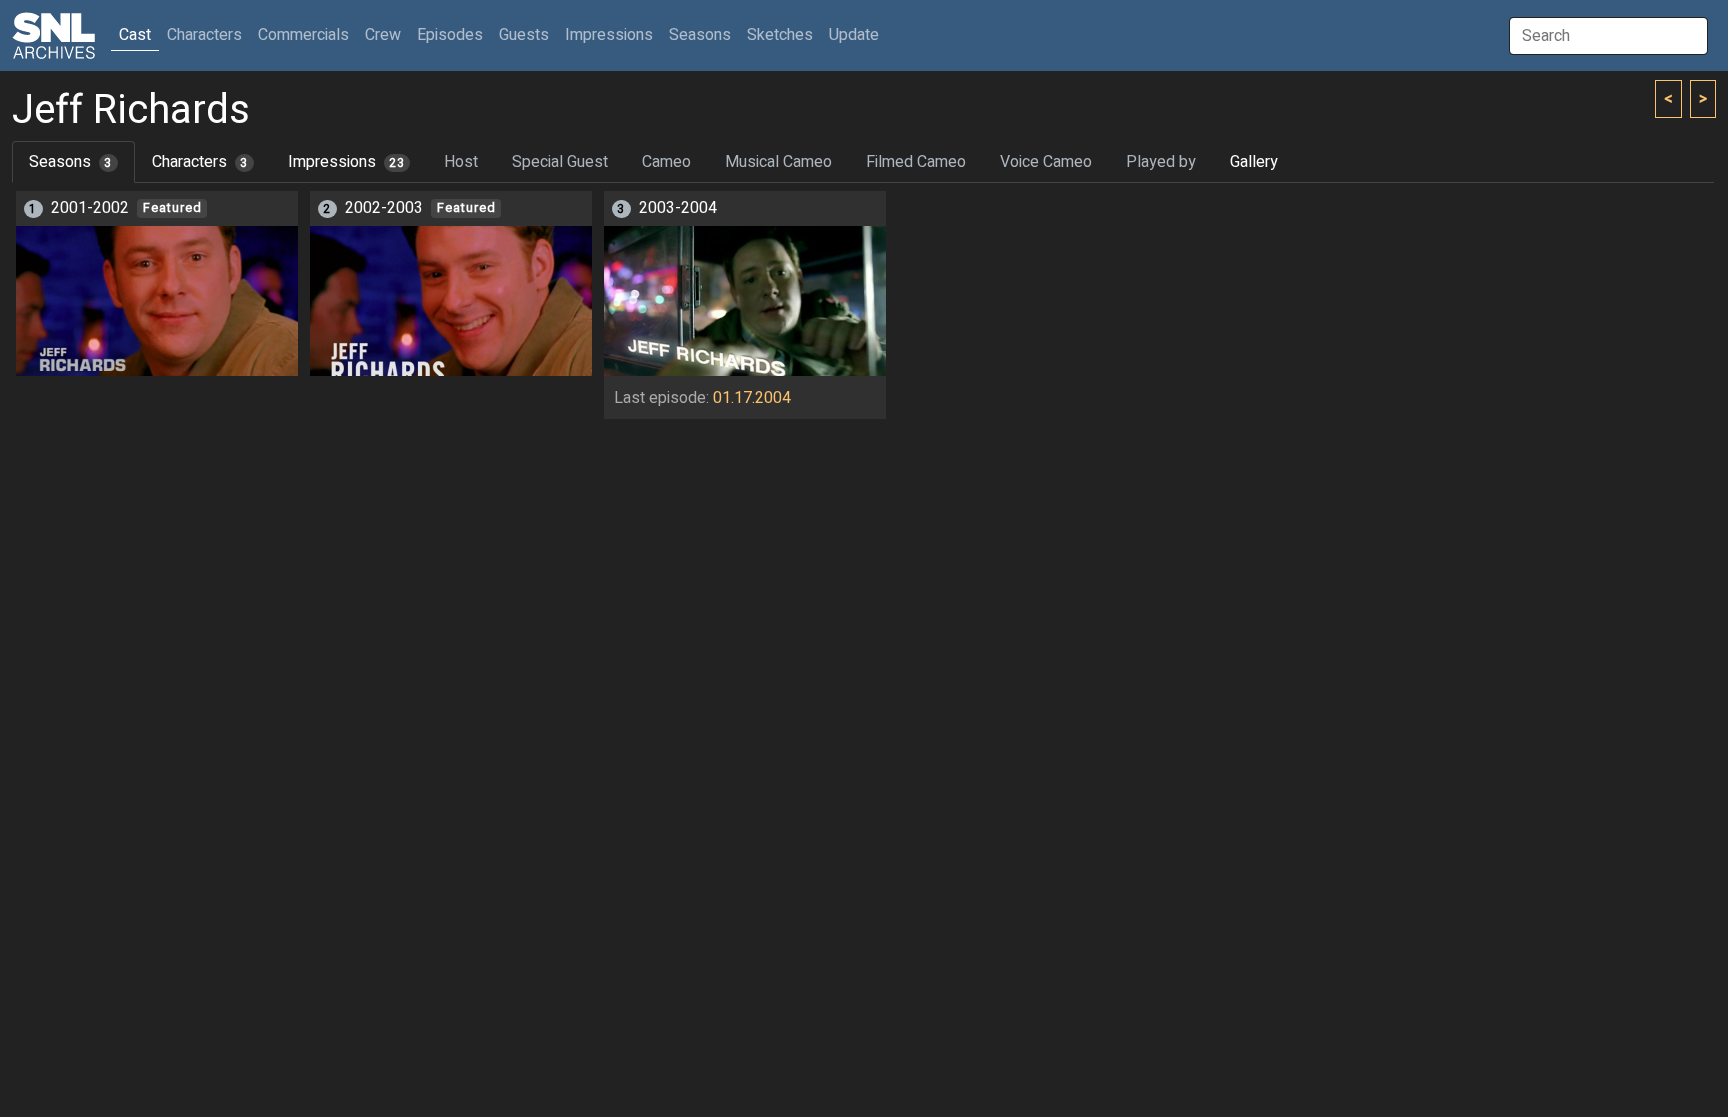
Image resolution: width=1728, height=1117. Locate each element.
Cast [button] (139, 34)
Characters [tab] (200, 162)
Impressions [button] (609, 35)
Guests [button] (524, 35)
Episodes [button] (450, 35)
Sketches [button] (780, 35)
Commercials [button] (303, 35)
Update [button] (854, 35)
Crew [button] (383, 35)
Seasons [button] (700, 35)
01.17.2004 (752, 398)
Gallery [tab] (1254, 162)
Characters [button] (204, 35)
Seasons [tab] (70, 162)
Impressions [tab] (346, 162)
